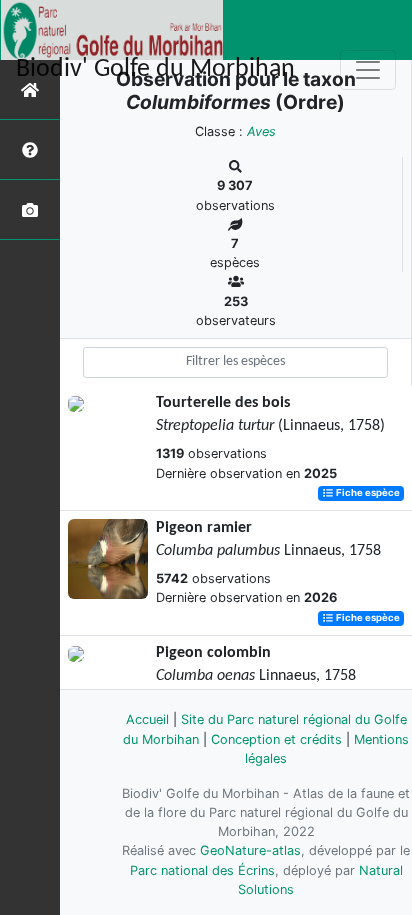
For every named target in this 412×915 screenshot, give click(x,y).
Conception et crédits (276, 739)
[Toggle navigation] (368, 70)
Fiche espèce (367, 493)
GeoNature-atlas (250, 850)
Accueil (147, 719)
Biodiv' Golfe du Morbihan (155, 69)
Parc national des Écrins (202, 870)
